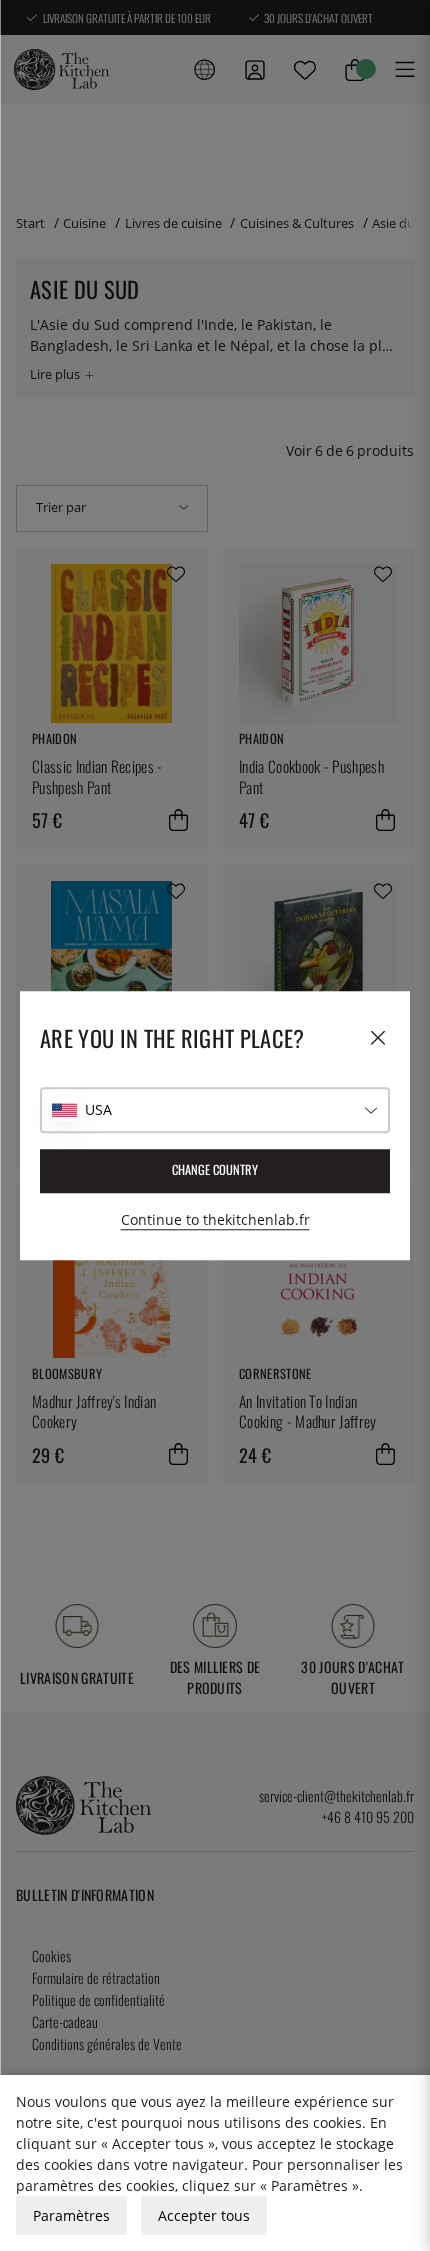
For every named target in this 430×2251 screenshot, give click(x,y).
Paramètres (71, 2215)
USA (98, 1109)
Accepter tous (204, 2215)
